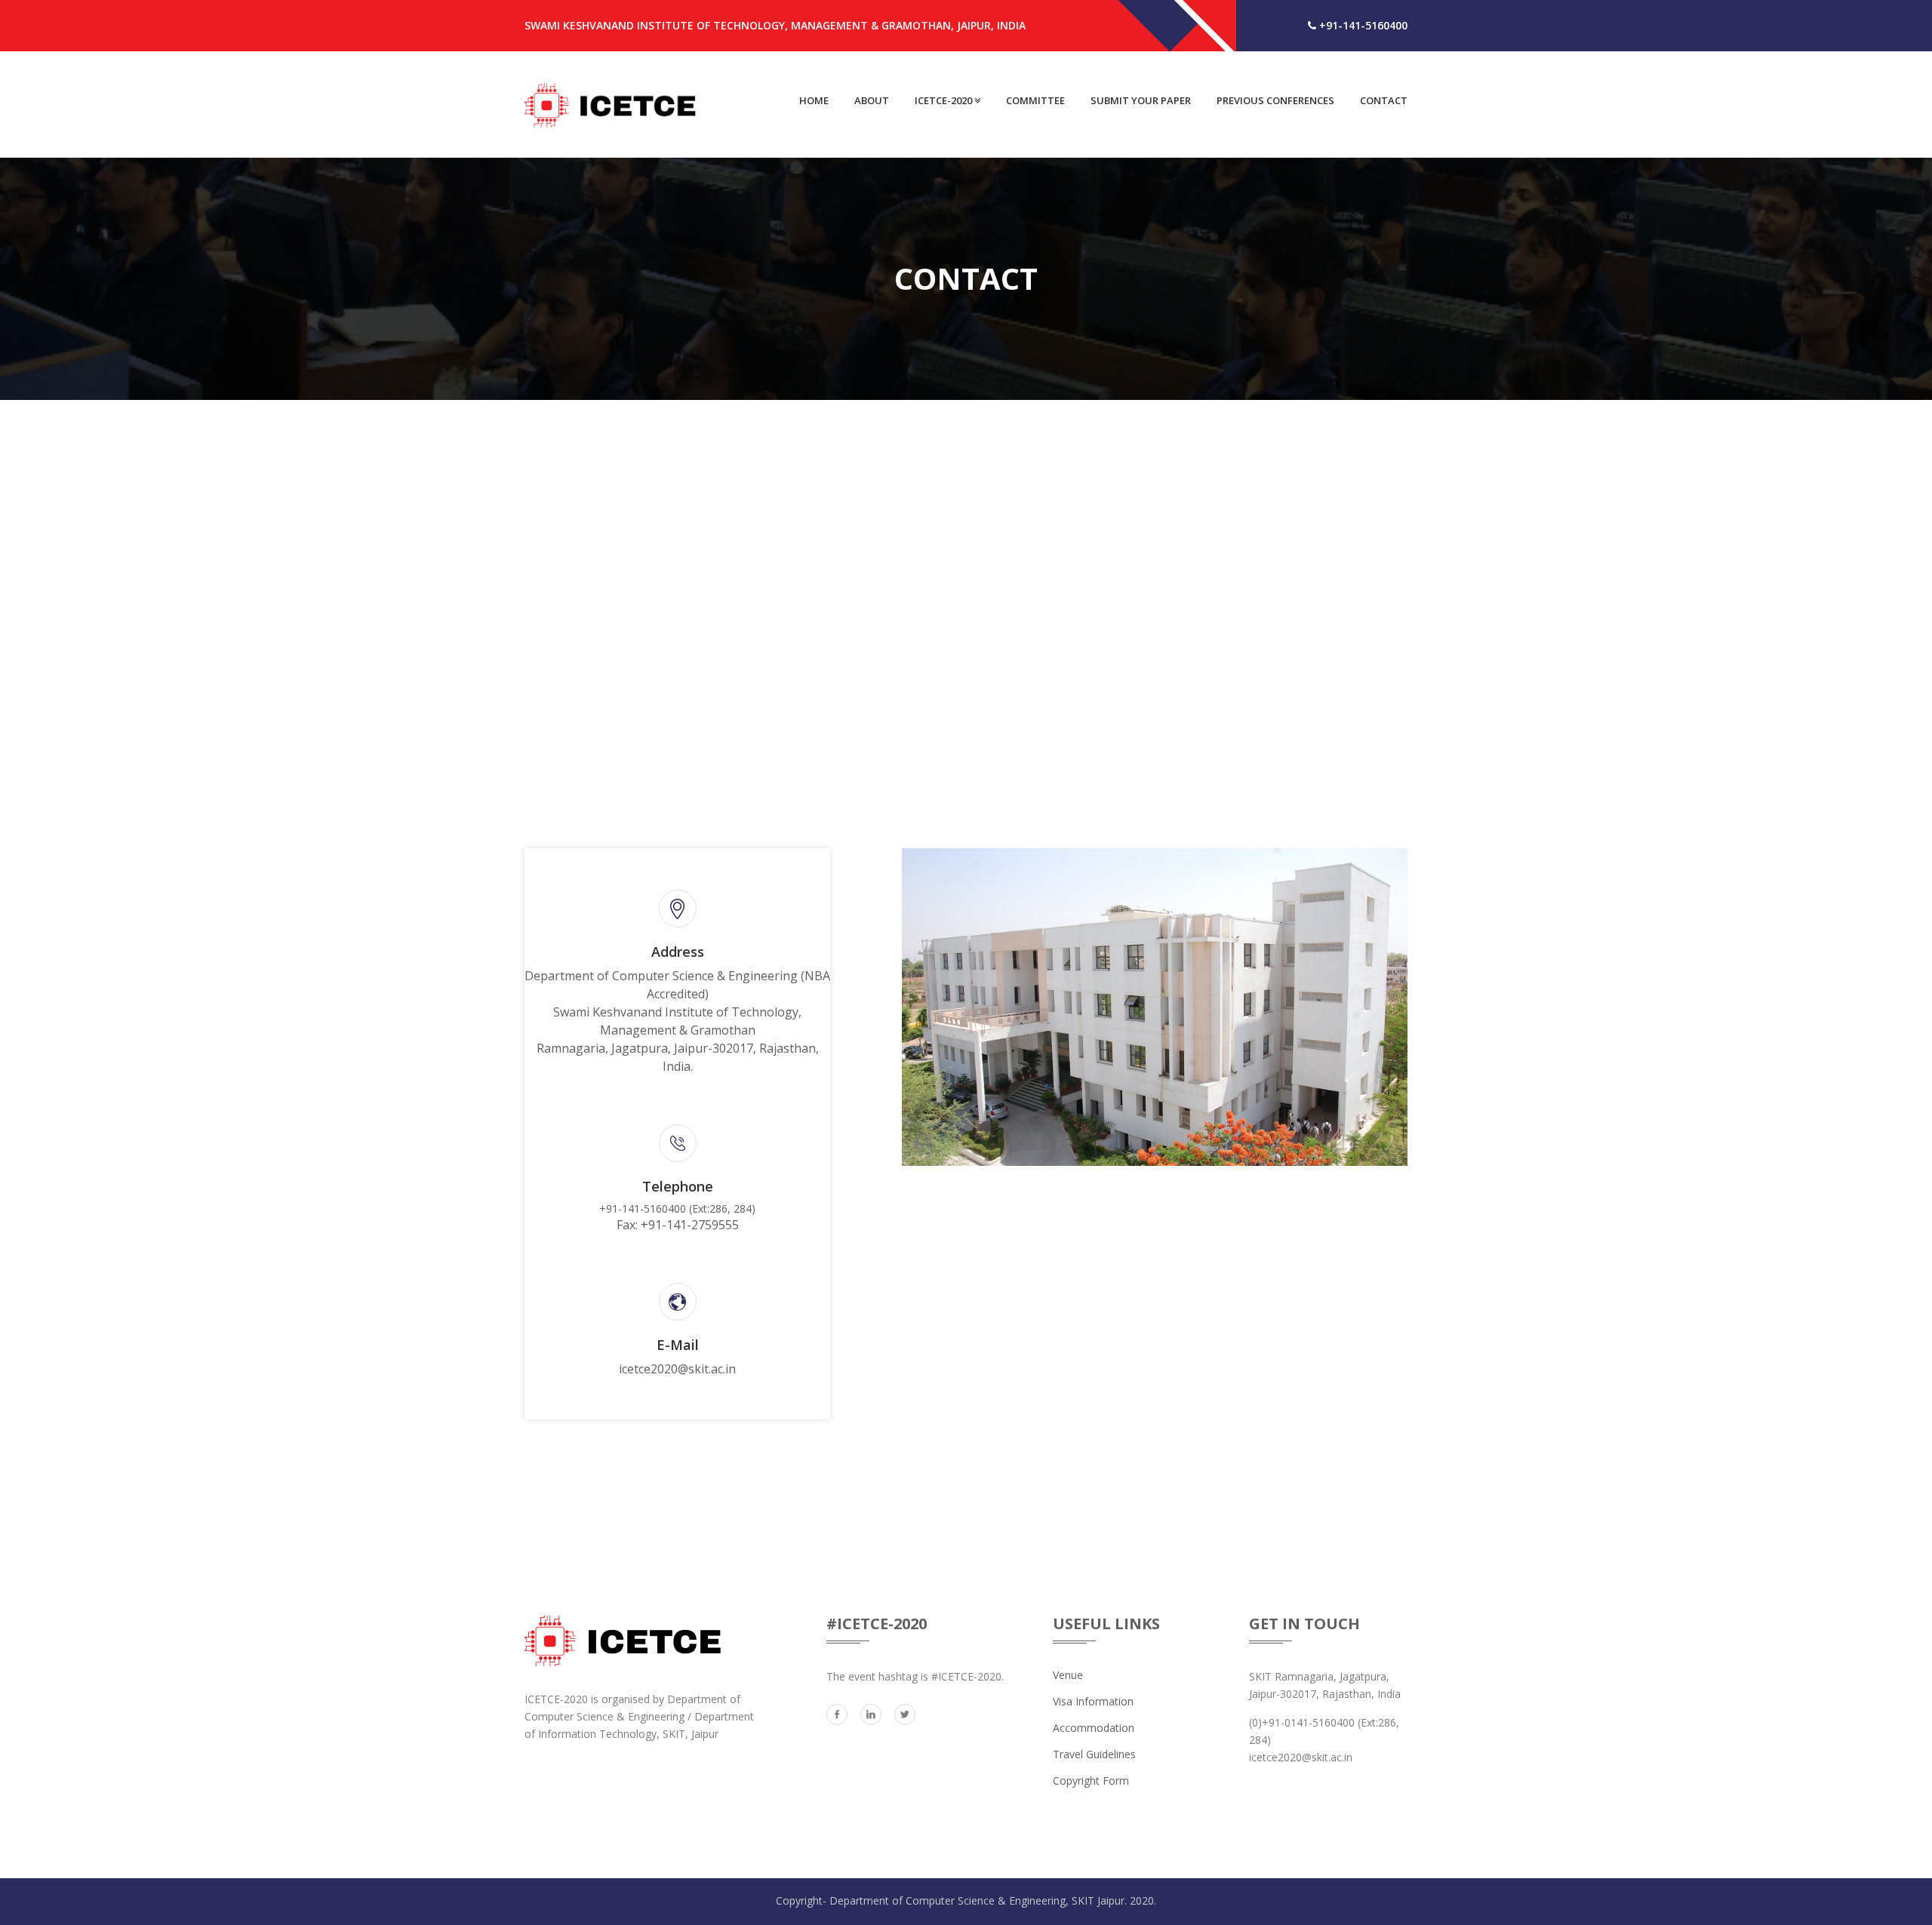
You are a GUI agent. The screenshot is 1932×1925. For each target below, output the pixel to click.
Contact (1384, 100)
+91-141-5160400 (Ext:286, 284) (677, 1217)
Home (814, 100)
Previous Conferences (1275, 100)
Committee (1035, 100)
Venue (1068, 1675)
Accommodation (1094, 1728)
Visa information (1093, 1701)
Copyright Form (1091, 1780)
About (872, 100)
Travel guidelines (1094, 1754)
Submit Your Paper (1141, 100)
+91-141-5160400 (1362, 25)
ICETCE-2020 (944, 100)
